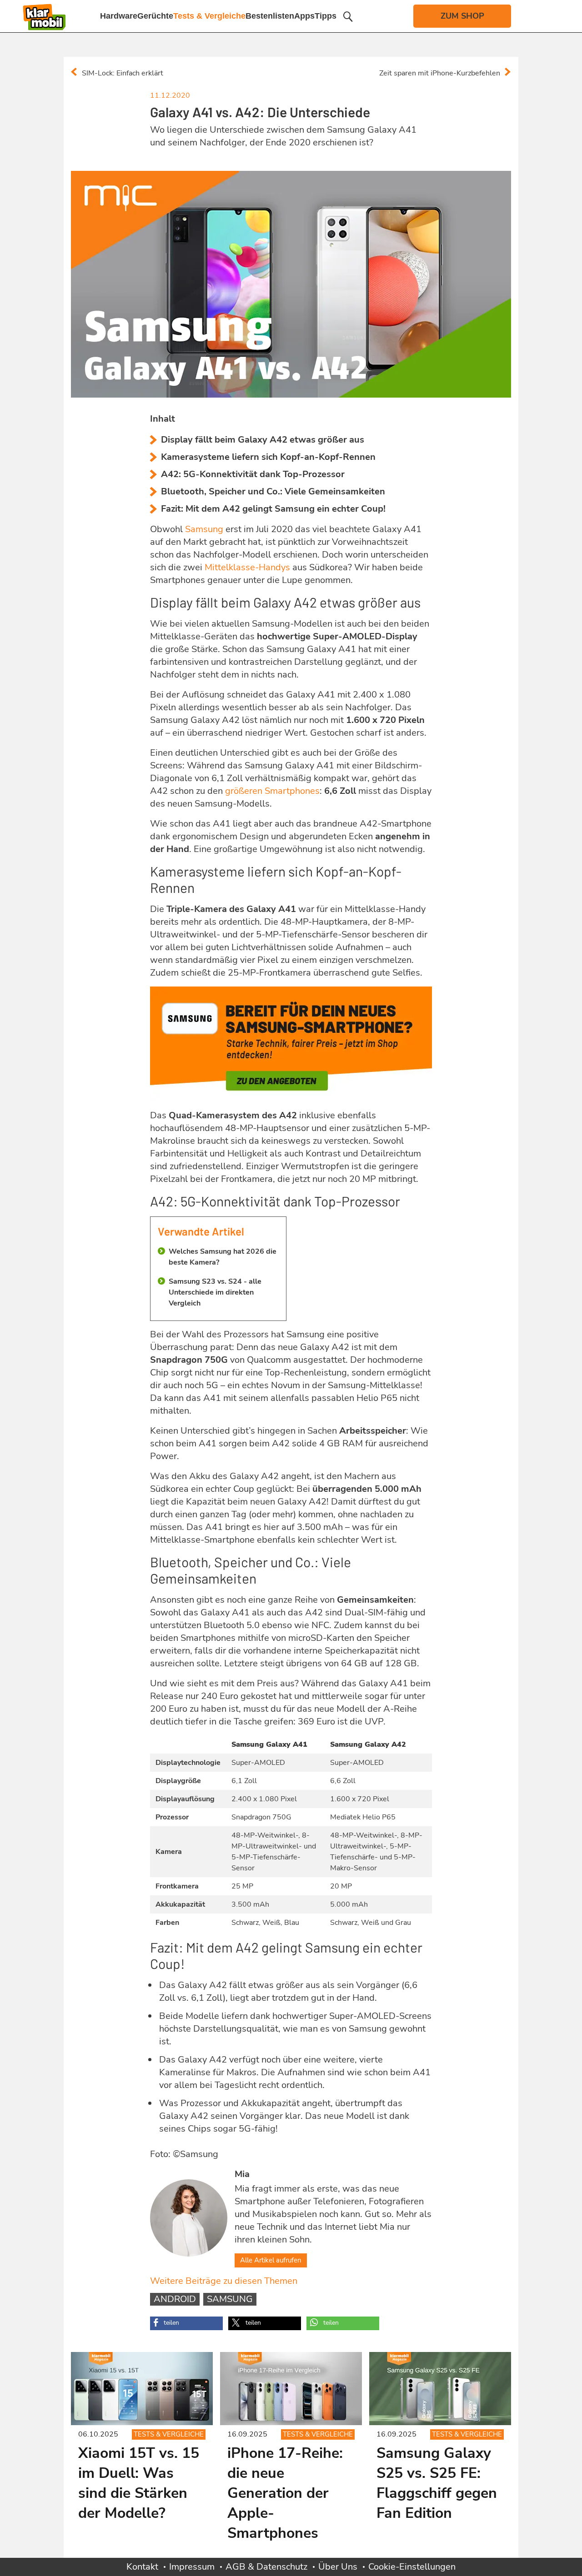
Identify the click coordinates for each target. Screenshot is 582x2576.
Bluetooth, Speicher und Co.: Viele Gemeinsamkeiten (273, 491)
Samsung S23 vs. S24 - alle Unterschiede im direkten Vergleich (215, 1292)
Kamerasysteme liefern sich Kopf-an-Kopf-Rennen (268, 457)
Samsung (230, 2299)
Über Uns (338, 2567)
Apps (304, 16)
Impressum (192, 2567)
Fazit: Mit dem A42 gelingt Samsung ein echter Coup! (273, 509)
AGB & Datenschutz (266, 2567)
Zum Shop (462, 16)
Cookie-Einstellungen (412, 2567)
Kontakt (142, 2567)
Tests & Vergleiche (209, 16)
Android (175, 2299)
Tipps (326, 16)
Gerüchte (155, 16)
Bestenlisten (270, 16)
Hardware (119, 16)
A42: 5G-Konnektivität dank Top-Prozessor (253, 474)
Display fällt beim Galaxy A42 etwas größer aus (263, 440)
